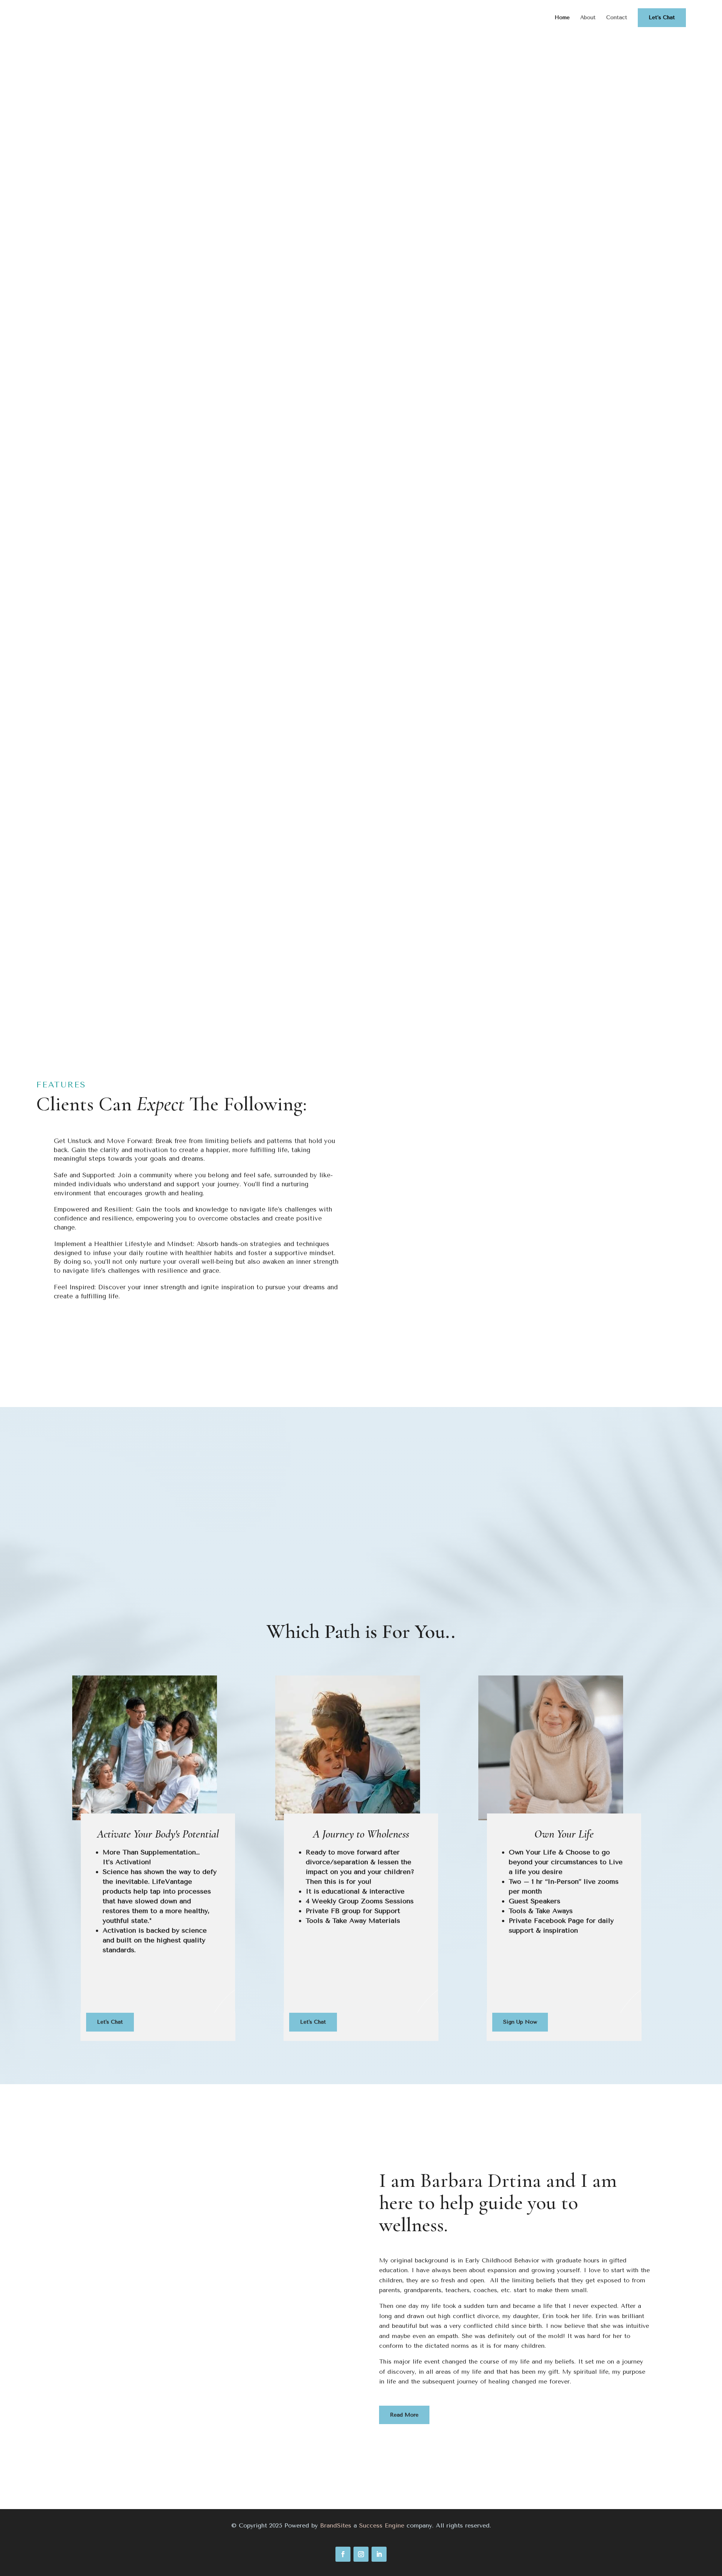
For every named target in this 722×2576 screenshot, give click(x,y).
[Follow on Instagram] (361, 2554)
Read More (404, 2415)
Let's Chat (584, 903)
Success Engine (382, 2525)
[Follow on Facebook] (343, 2554)
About (588, 18)
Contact (617, 18)
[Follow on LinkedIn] (379, 2554)
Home (562, 18)
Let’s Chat (662, 17)
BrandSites (336, 2525)
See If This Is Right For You (361, 907)
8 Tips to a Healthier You (102, 243)
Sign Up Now (138, 907)
